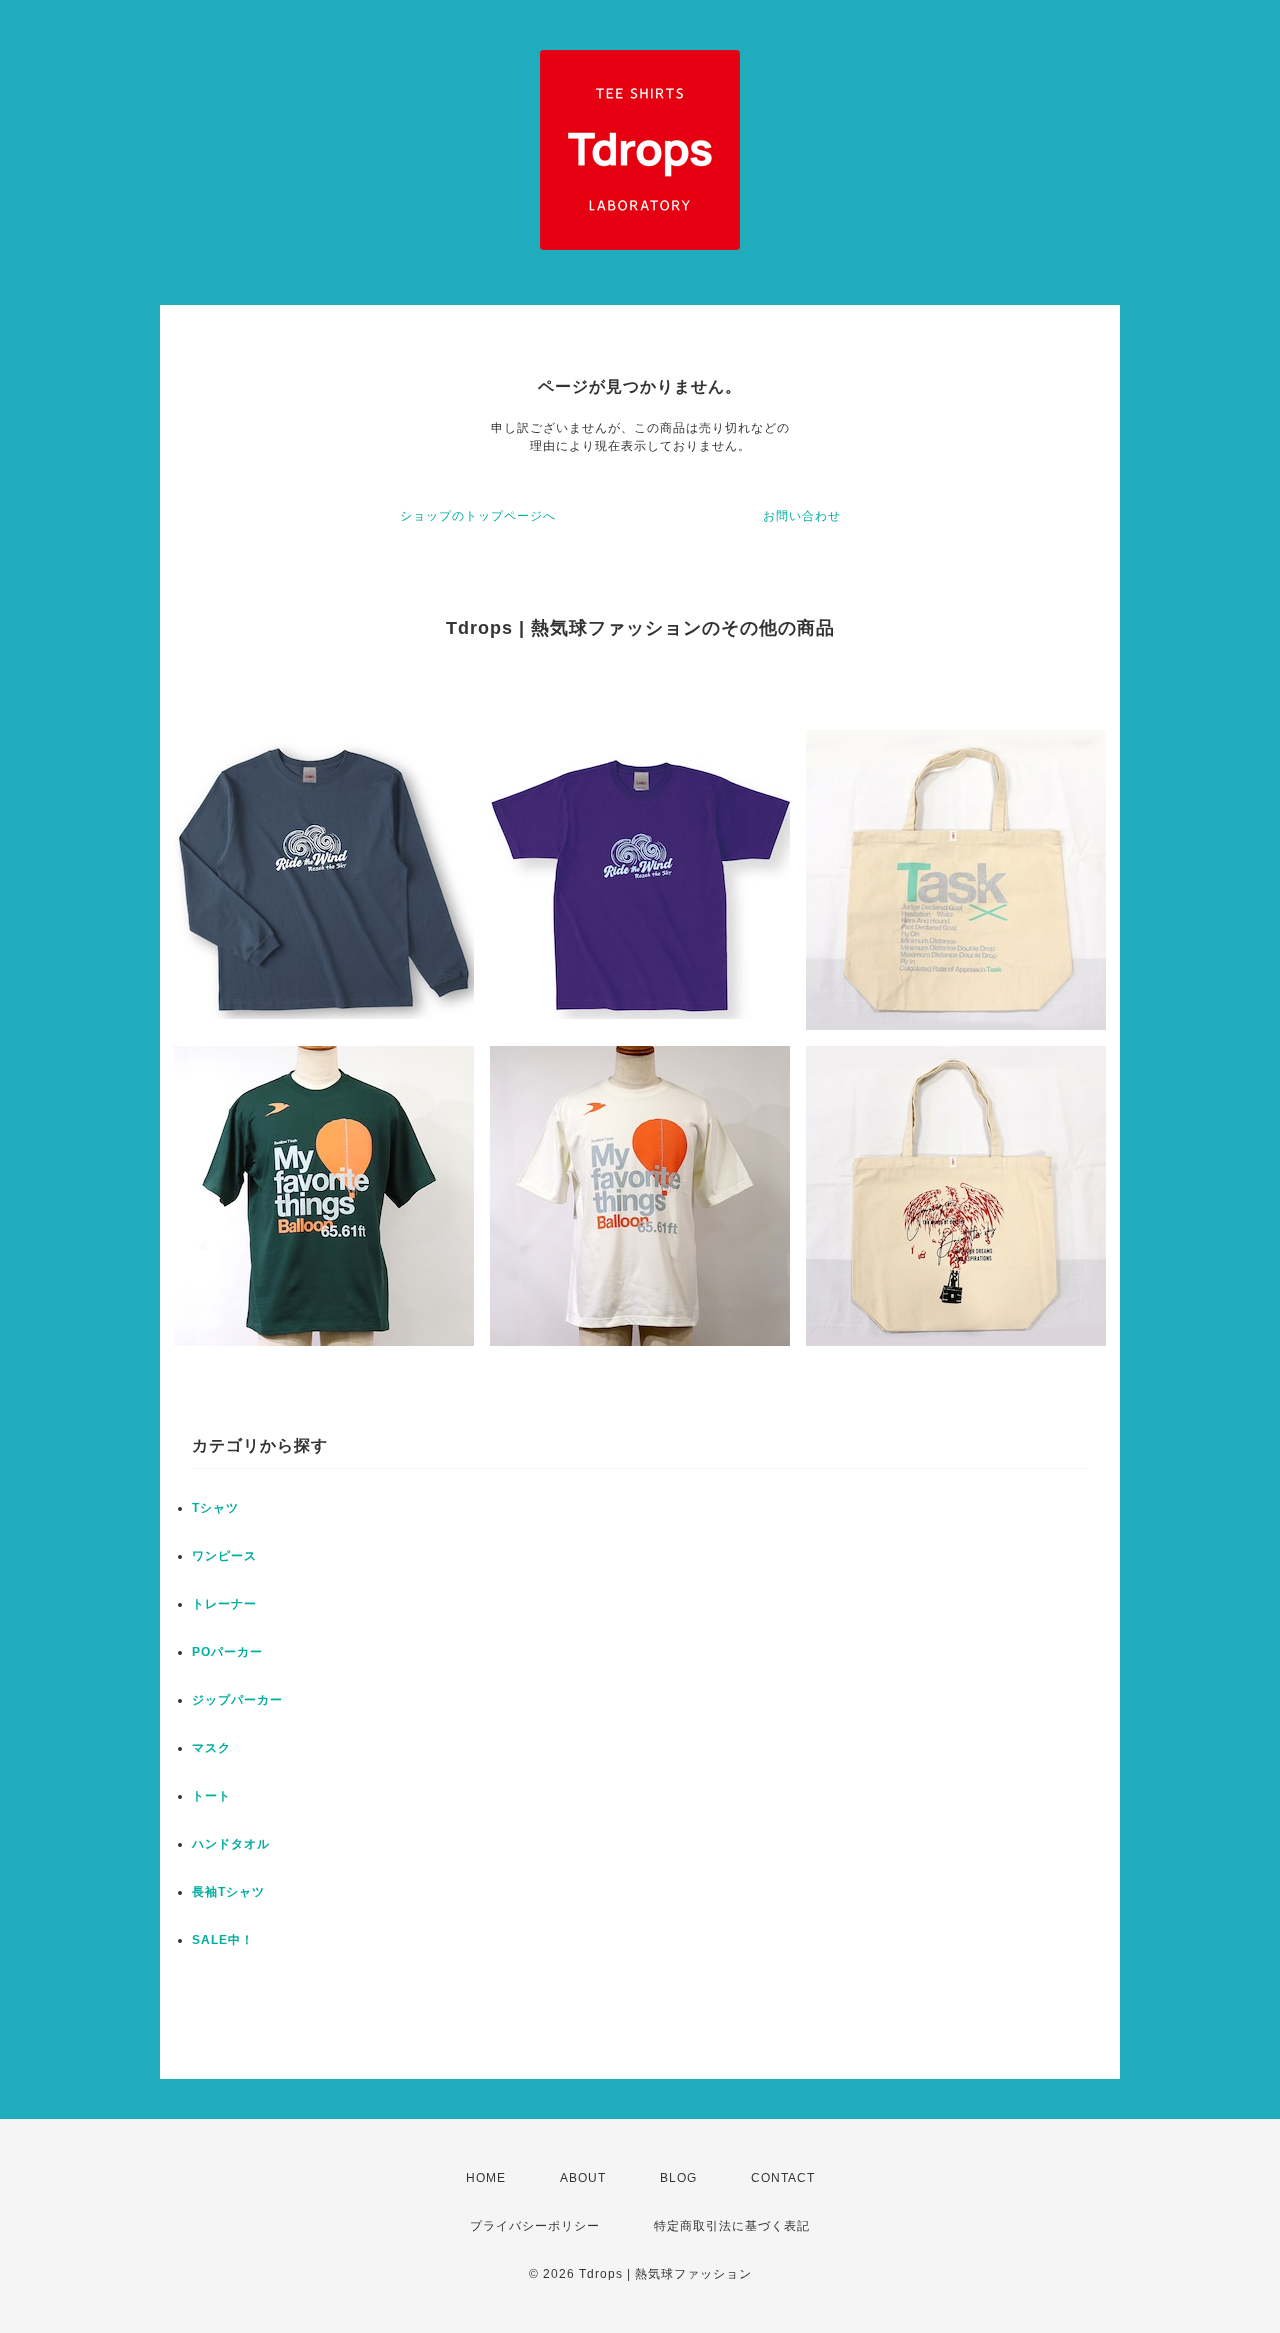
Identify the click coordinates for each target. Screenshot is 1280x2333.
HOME (486, 2178)
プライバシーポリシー (535, 2226)
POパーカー (227, 1652)
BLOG (678, 2178)
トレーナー (224, 1604)
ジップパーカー (237, 1700)
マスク (211, 1748)
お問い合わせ (802, 516)
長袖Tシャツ (228, 1892)
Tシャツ (215, 1508)
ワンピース (224, 1556)
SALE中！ (223, 1940)
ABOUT (583, 2178)
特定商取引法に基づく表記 (732, 2226)
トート (211, 1796)
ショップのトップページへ (478, 516)
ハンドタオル (231, 1844)
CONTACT (783, 2178)
